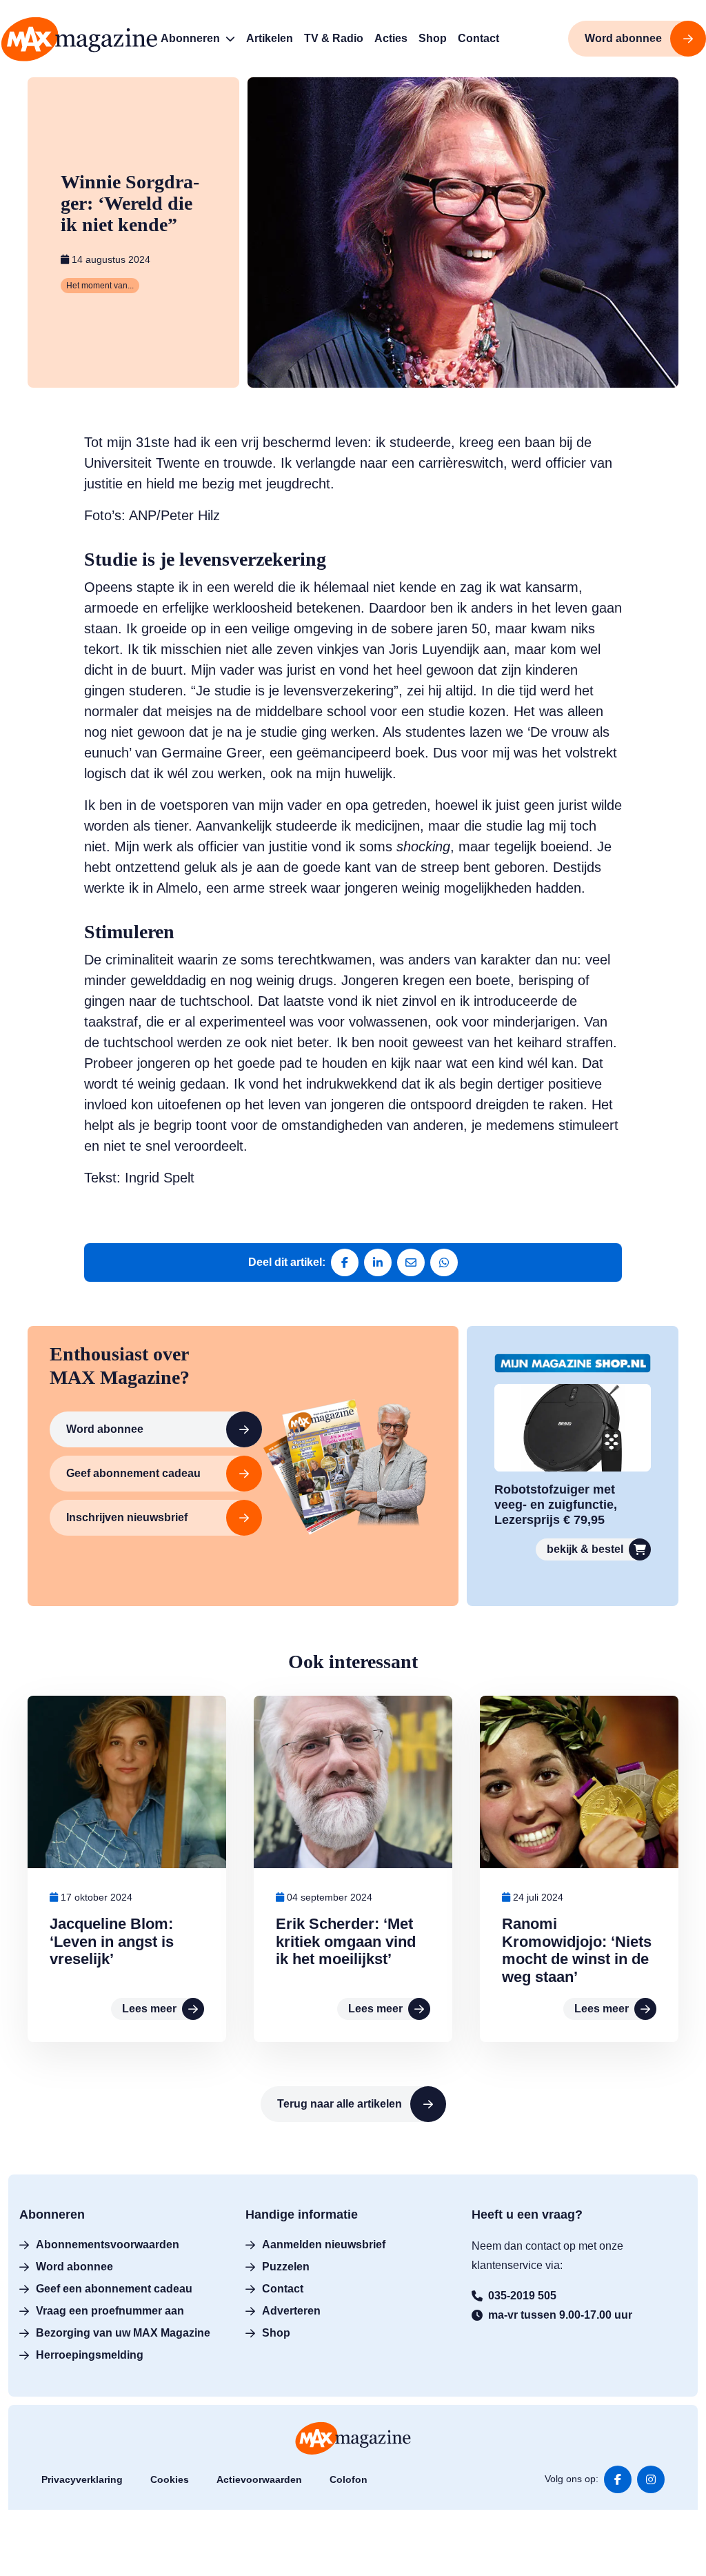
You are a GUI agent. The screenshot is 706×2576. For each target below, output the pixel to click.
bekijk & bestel (585, 1549)
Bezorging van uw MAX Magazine (123, 2332)
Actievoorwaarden (259, 2479)
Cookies (170, 2479)
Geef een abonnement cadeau (114, 2288)
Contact (283, 2288)
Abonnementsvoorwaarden (108, 2244)
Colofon (349, 2479)
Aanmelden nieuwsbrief (324, 2244)
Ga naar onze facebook (618, 2479)
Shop (276, 2332)
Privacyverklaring (82, 2479)
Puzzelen (286, 2266)
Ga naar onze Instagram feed (651, 2479)
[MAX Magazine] (79, 39)
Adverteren (291, 2310)
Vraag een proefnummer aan (110, 2310)
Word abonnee (105, 1428)
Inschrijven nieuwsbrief (127, 1517)
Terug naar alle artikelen (340, 2104)
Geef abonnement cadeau (133, 1473)
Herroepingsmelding (90, 2354)
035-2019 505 (522, 2295)
